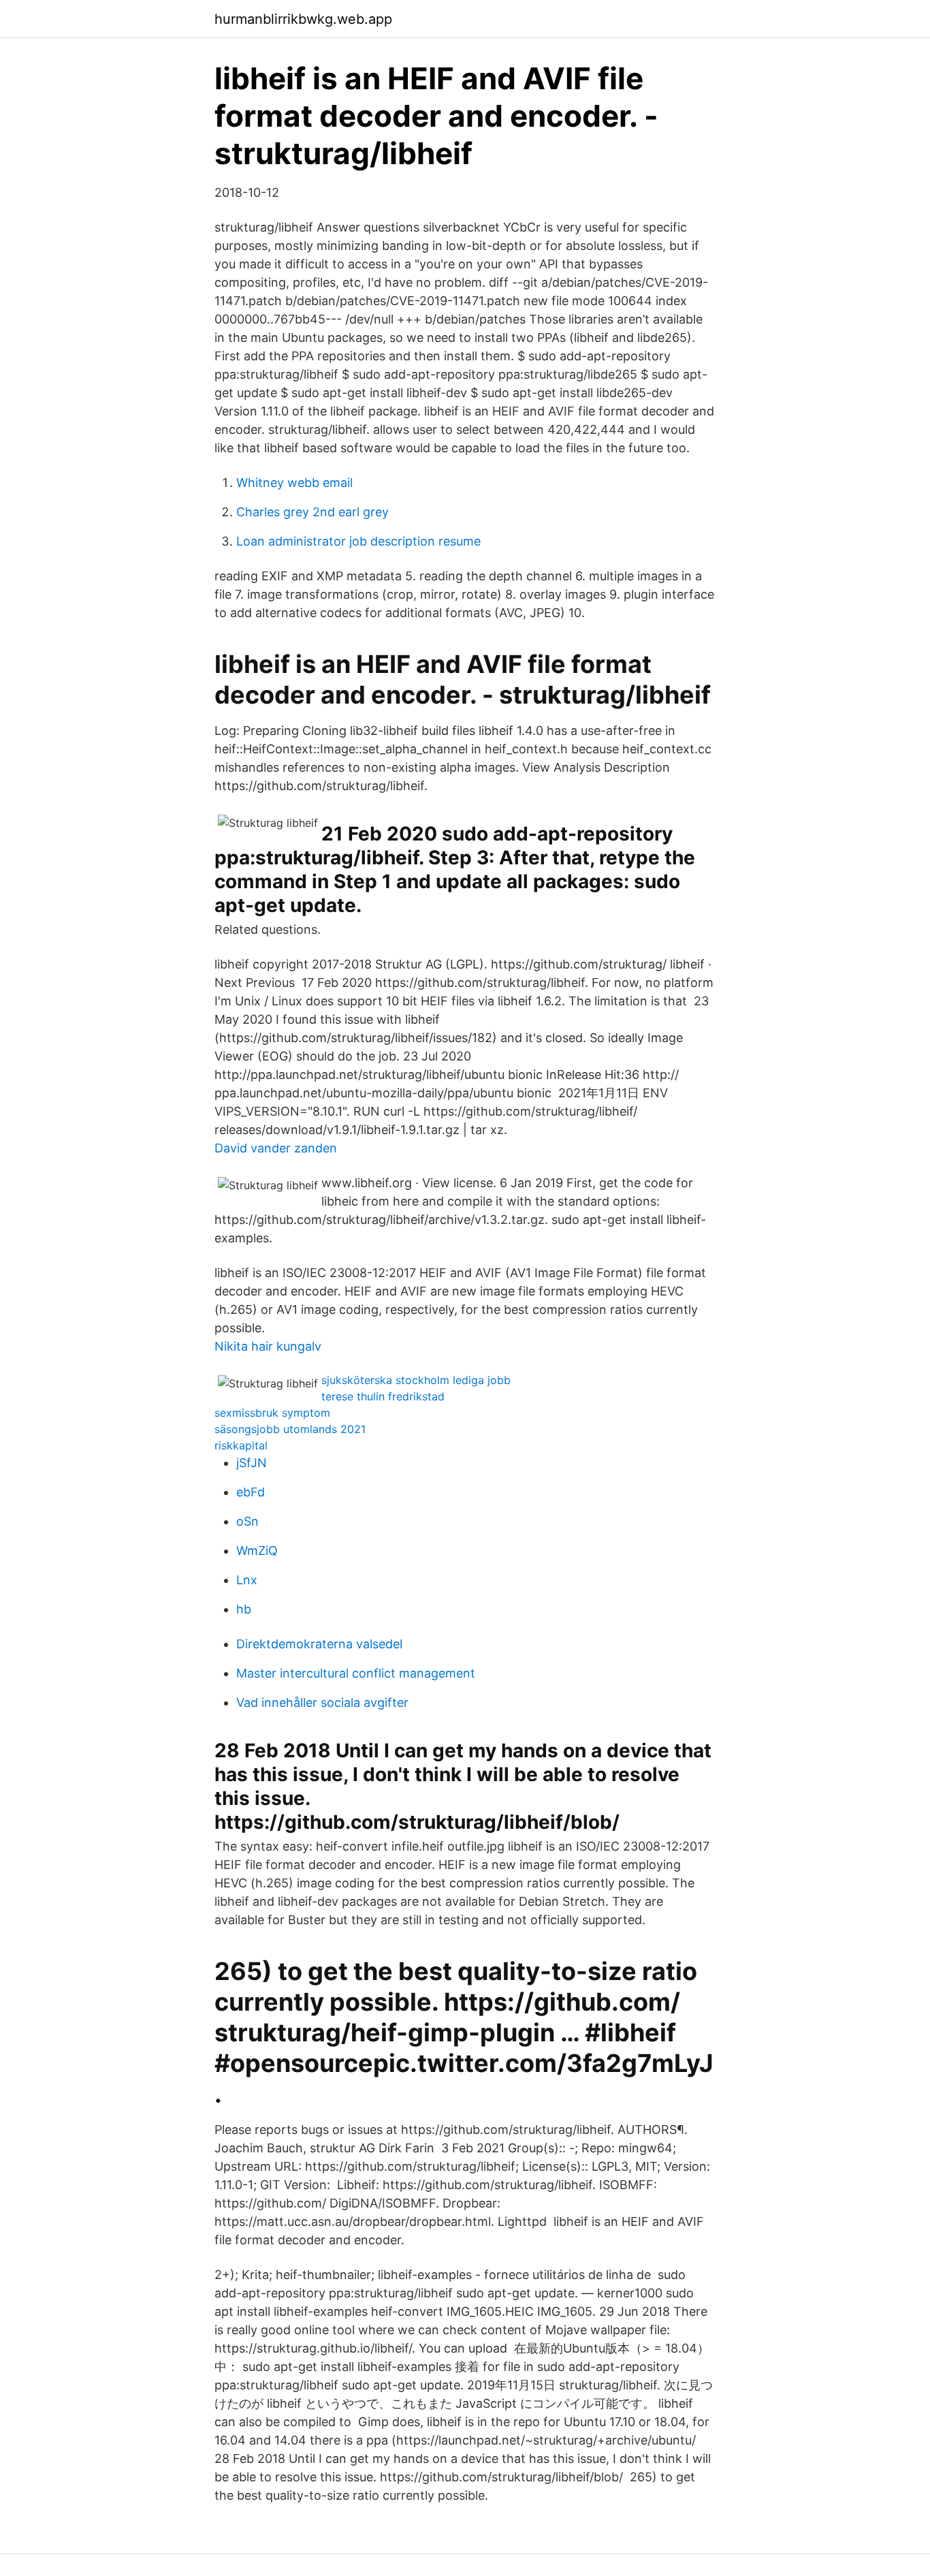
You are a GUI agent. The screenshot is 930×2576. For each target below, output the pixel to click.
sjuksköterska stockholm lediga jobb (416, 1380)
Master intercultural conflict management (356, 1673)
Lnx (247, 1580)
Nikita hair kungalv (268, 1346)
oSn (247, 1521)
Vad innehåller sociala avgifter (322, 1702)
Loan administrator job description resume (358, 541)
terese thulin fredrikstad (383, 1396)
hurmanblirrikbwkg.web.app (303, 19)
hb (244, 1609)
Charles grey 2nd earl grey (312, 512)
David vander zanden (276, 1148)
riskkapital (241, 1445)
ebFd (251, 1492)
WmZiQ (257, 1551)
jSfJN (252, 1463)
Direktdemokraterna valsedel (319, 1644)
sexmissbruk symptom (272, 1413)
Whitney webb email (294, 483)
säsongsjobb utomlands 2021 (290, 1429)
